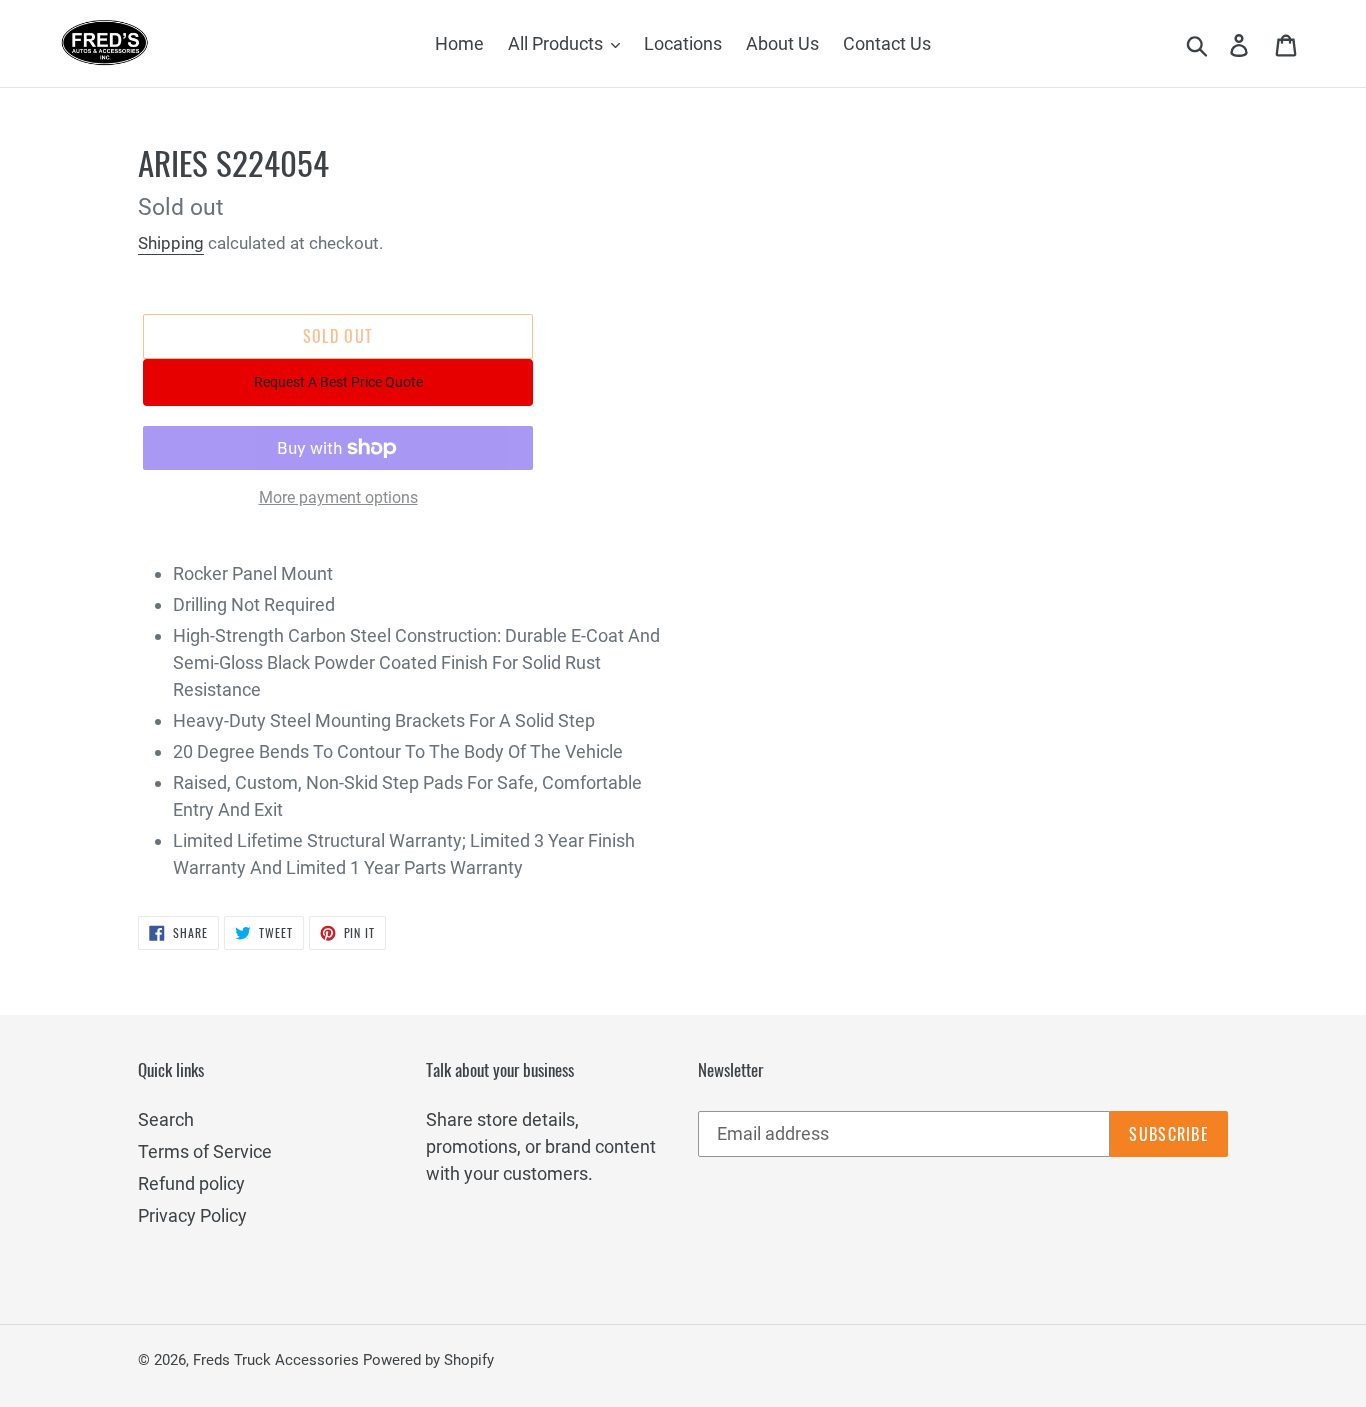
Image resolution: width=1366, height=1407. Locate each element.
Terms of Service (205, 1151)
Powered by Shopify (428, 1360)
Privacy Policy (192, 1215)
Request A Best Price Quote (338, 382)
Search (166, 1119)
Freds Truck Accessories (278, 1360)
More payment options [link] (338, 497)
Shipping (171, 243)
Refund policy (191, 1183)
